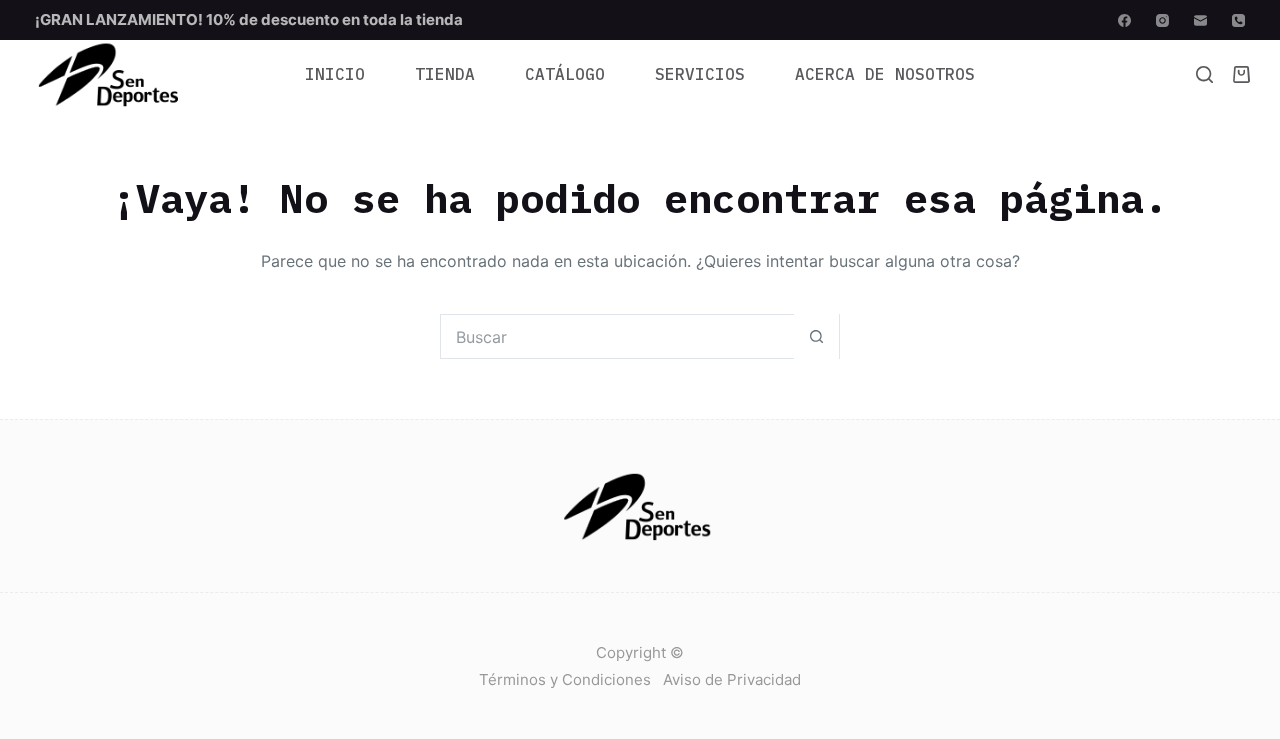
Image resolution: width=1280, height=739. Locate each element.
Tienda (445, 74)
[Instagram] (1162, 20)
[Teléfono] (1238, 20)
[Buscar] (1204, 74)
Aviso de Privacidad (732, 679)
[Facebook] (1124, 20)
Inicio (335, 74)
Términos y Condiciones (565, 679)
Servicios (700, 74)
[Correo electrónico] (1200, 20)
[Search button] (816, 336)
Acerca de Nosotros (885, 74)
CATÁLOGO (565, 74)
